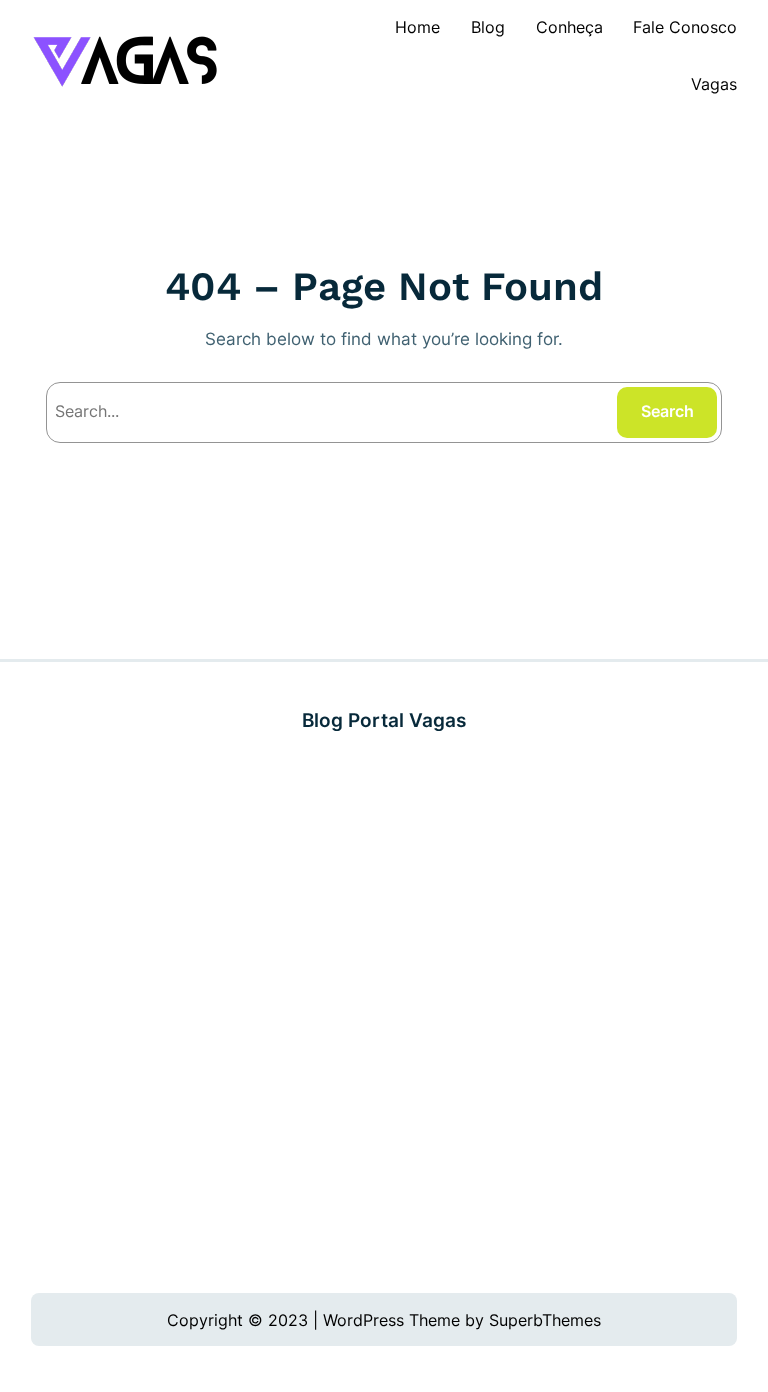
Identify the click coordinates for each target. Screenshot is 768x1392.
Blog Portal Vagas (384, 720)
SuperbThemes (545, 1320)
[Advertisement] (384, 1014)
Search (667, 411)
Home (417, 27)
